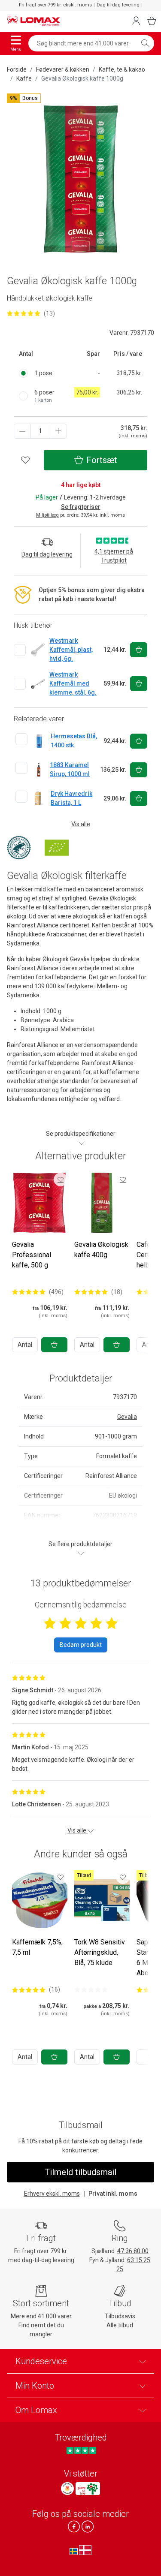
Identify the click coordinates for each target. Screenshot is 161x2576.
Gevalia (127, 1417)
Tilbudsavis (120, 2316)
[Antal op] (58, 431)
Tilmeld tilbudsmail (80, 2172)
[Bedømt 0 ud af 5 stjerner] (91, 1989)
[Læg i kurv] (54, 1345)
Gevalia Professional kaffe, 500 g (32, 1255)
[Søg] (145, 43)
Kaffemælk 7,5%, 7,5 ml (37, 1947)
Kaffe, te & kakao (122, 69)
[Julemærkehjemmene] (67, 2489)
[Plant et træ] (88, 2489)
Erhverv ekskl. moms (52, 2194)
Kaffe (24, 78)
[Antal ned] (22, 431)
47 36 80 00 (133, 2251)
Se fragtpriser (81, 507)
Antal (25, 1345)
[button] (24, 98)
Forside (17, 69)
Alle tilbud (120, 2325)
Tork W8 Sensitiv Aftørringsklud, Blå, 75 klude (100, 1952)
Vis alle (81, 824)
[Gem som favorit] (61, 1180)
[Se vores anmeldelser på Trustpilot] (81, 2450)
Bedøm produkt (81, 1645)
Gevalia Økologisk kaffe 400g (101, 1250)
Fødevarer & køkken (63, 69)
